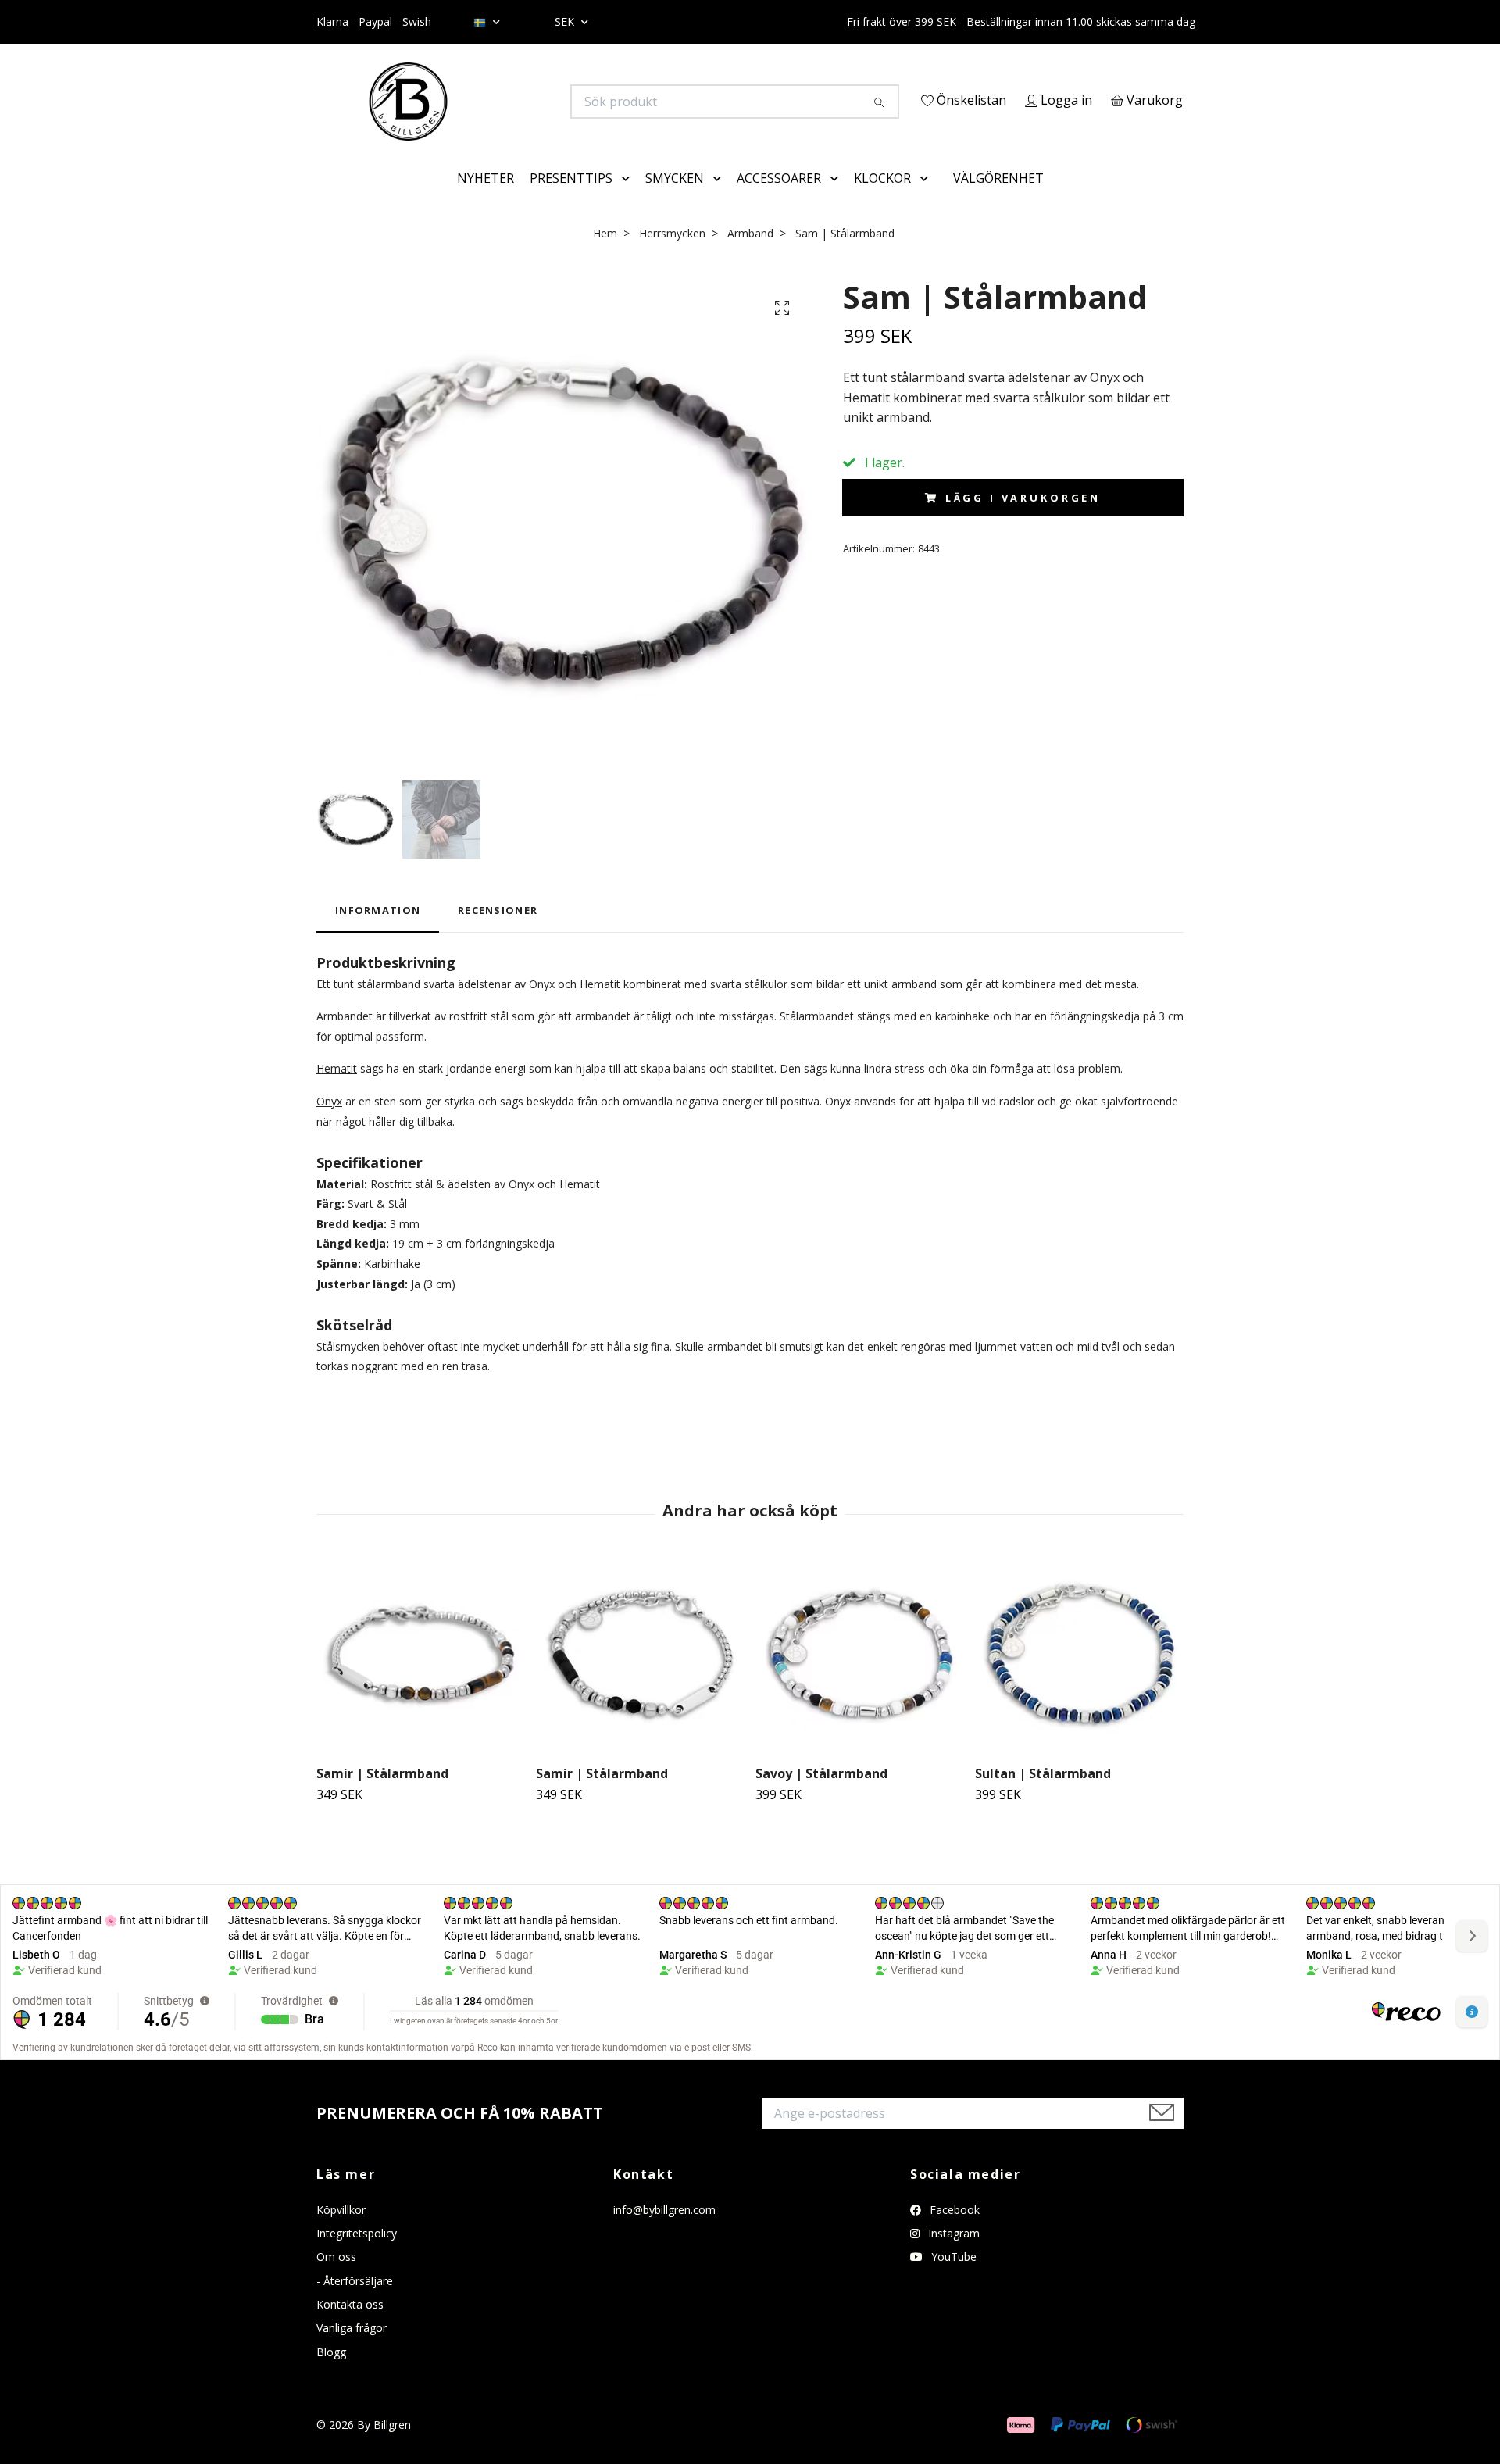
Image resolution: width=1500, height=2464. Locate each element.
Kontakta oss (350, 2326)
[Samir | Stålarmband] (420, 1677)
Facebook (953, 2232)
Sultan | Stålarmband (1043, 1795)
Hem (605, 255)
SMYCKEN (675, 200)
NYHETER (486, 200)
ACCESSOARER (779, 200)
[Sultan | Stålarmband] (1079, 1677)
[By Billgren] (534, 102)
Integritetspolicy (357, 2255)
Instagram (952, 2255)
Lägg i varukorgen (1023, 520)
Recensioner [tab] (498, 933)
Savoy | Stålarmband (821, 1795)
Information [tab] (378, 933)
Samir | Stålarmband (382, 1795)
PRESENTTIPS (571, 200)
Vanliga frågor (352, 2350)
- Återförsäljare (355, 2303)
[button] (629, 201)
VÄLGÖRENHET (998, 200)
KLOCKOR (882, 200)
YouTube (952, 2279)
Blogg (331, 2374)
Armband (750, 255)
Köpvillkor (341, 2232)
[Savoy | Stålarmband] (859, 1677)
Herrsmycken (672, 255)
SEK (566, 21)
